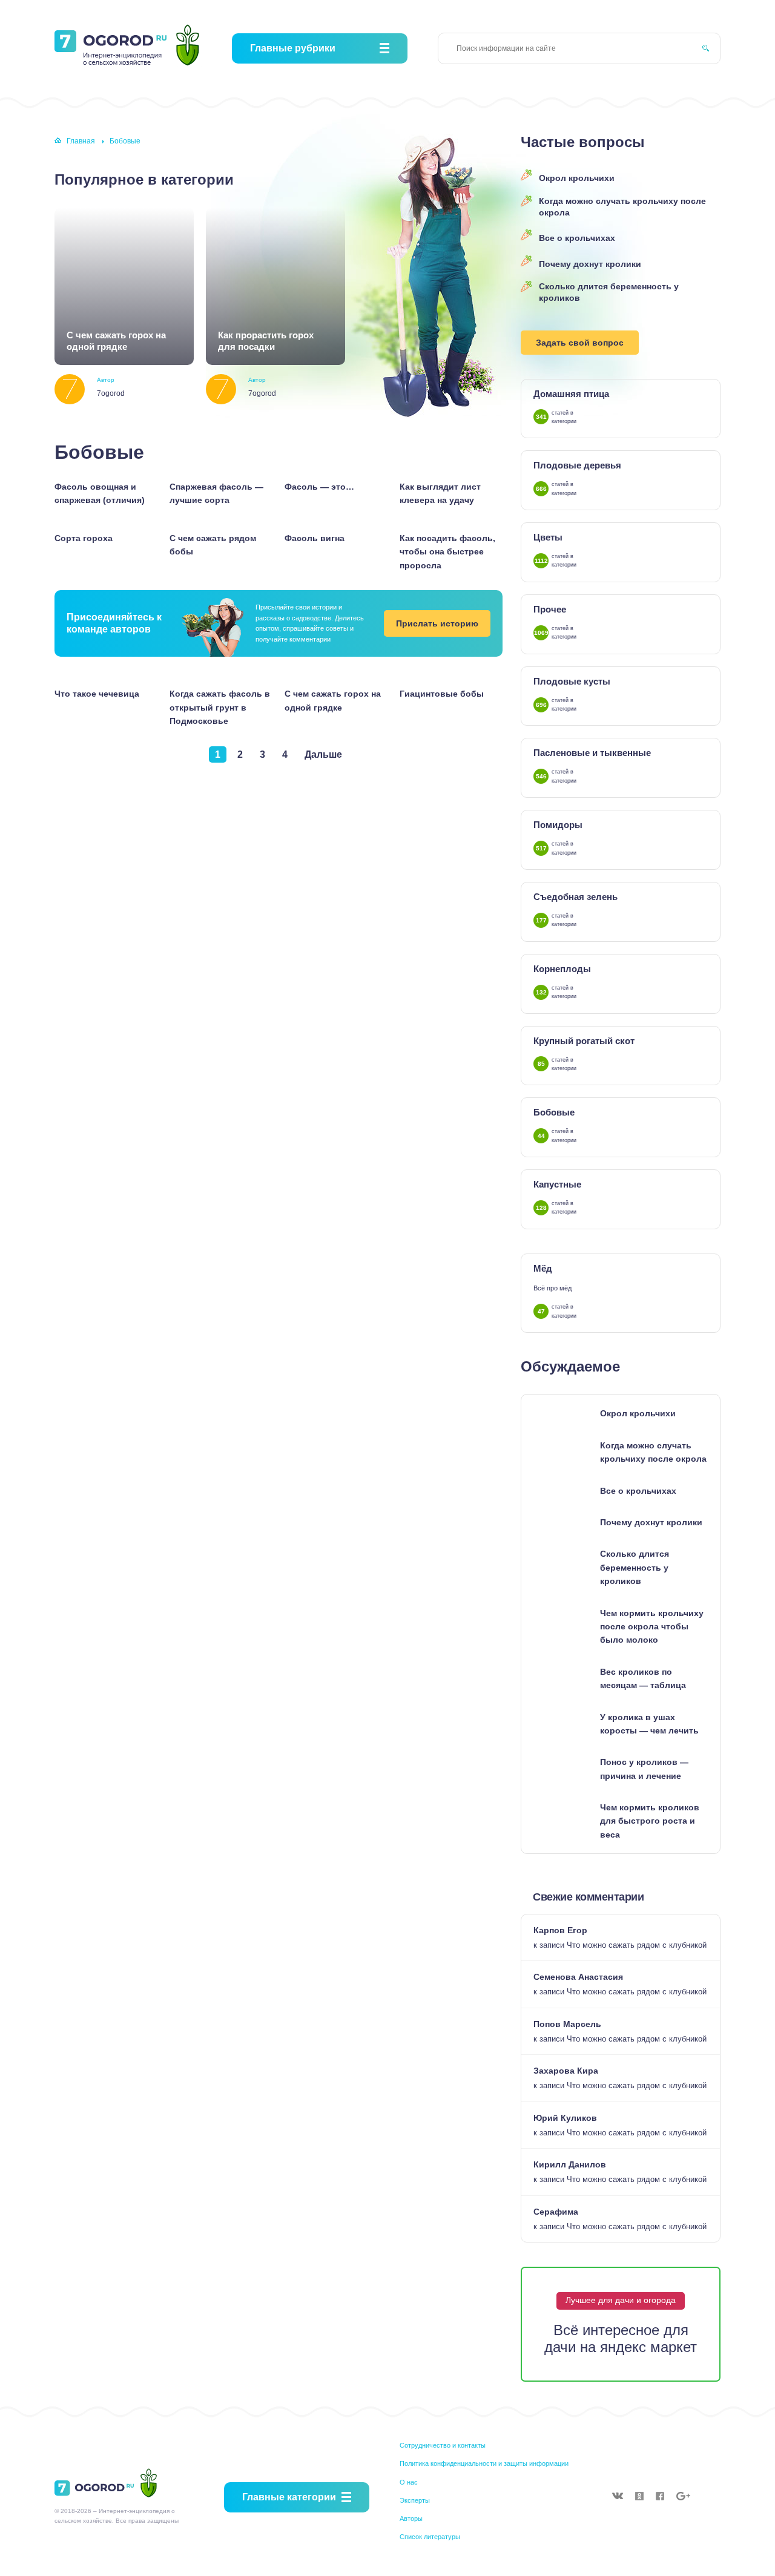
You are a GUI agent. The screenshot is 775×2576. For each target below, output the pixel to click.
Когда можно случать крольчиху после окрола (622, 207)
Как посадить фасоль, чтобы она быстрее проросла (447, 552)
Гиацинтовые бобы (442, 694)
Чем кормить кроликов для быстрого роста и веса (650, 1821)
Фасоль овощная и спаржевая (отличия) (100, 493)
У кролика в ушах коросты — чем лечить (649, 1724)
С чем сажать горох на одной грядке (116, 341)
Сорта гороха (84, 538)
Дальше (323, 754)
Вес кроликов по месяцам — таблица (643, 1678)
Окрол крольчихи (577, 178)
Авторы (411, 2518)
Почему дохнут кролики (590, 264)
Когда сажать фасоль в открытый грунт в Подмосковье (220, 707)
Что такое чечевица (97, 694)
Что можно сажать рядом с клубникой (637, 1945)
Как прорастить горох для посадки (266, 341)
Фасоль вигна (315, 538)
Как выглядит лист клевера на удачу (440, 493)
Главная (81, 141)
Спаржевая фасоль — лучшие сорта (216, 493)
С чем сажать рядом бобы (213, 545)
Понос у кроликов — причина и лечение (644, 1769)
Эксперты (415, 2500)
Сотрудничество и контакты (443, 2445)
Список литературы (430, 2537)
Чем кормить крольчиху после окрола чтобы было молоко (652, 1627)
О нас (409, 2482)
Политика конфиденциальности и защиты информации (484, 2463)
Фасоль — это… (319, 487)
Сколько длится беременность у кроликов (609, 292)
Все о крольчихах (577, 238)
